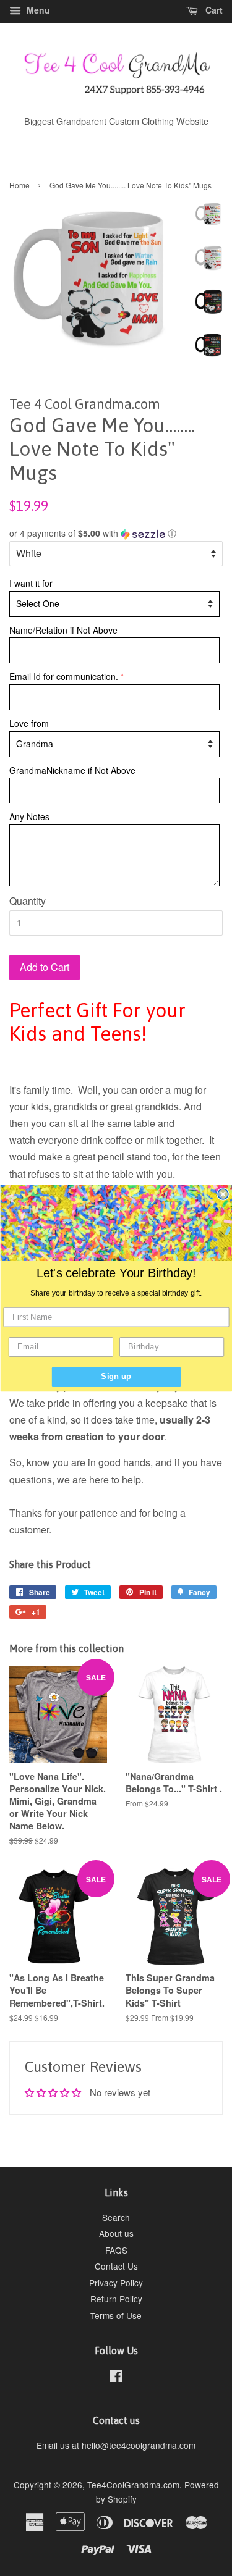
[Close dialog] (223, 1194)
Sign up (116, 1376)
